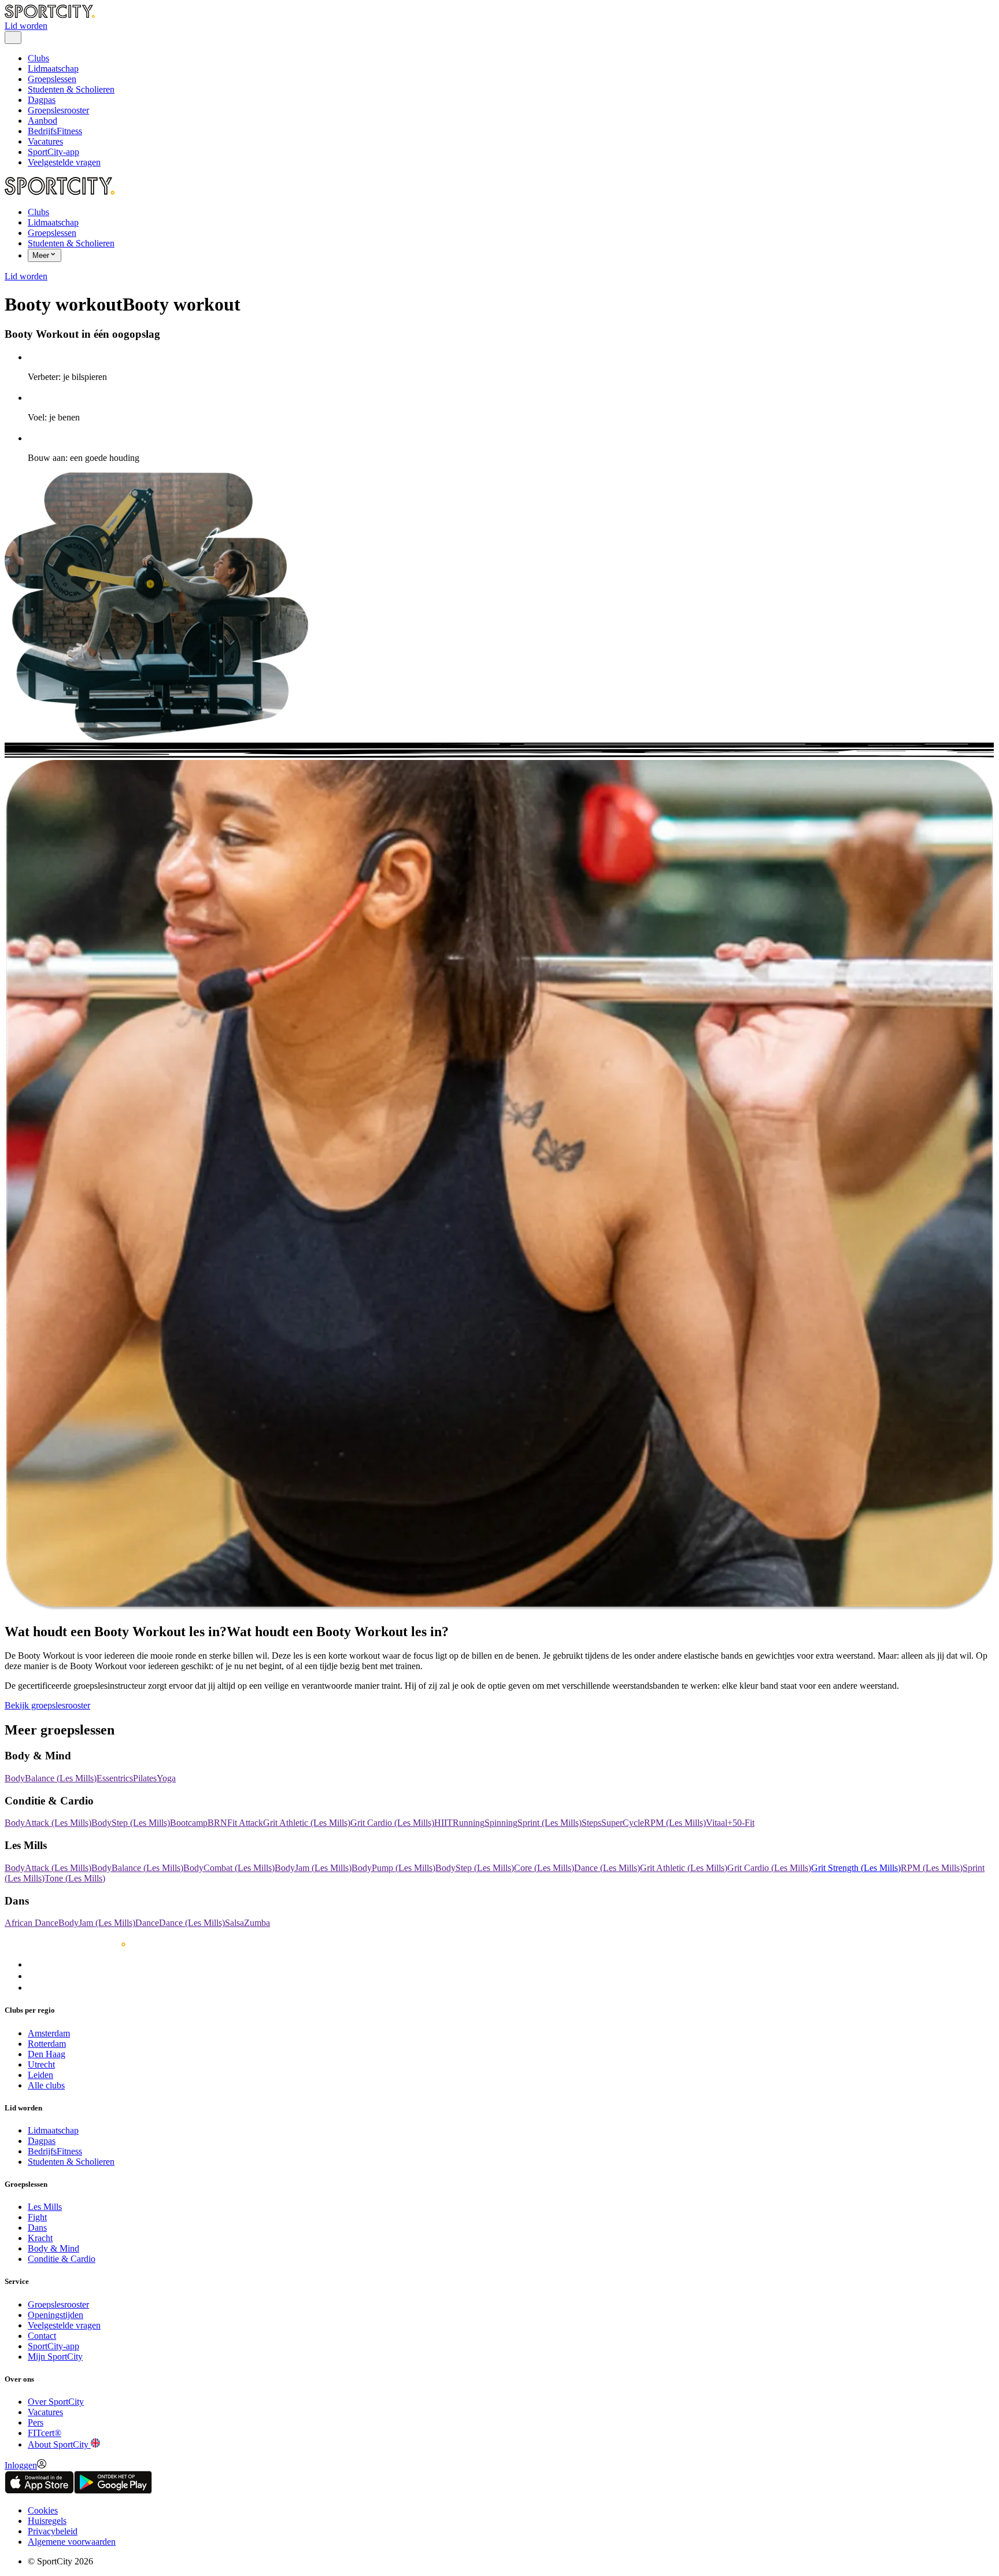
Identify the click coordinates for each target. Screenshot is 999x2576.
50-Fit (743, 1823)
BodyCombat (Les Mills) (229, 1868)
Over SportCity (56, 2402)
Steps (591, 1823)
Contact (42, 2336)
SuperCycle (623, 1823)
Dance (147, 1923)
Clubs (38, 58)
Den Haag (47, 2054)
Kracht (40, 2238)
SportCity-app (53, 152)
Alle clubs (46, 2085)
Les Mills (45, 2207)
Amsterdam (49, 2033)
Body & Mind (53, 2248)
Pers (36, 2422)
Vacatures (45, 141)
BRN (217, 1823)
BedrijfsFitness (55, 131)
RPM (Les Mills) (675, 1823)
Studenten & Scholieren (71, 89)
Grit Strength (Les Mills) (856, 1868)
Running (469, 1823)
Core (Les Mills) (544, 1868)
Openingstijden (55, 2315)
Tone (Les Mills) (75, 1878)
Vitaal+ (719, 1823)
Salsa (234, 1923)
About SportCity (59, 2444)
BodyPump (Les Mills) (393, 1868)
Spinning (501, 1823)
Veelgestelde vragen (64, 162)
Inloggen (21, 2465)
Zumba (257, 1923)
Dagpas (42, 100)
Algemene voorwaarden (72, 2542)
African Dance (32, 1923)
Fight (37, 2217)
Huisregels (47, 2521)
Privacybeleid (53, 2531)
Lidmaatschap (53, 69)
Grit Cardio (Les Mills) (392, 1823)
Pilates (145, 1778)
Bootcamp (189, 1823)
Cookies (43, 2510)
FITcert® (45, 2433)
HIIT (443, 1823)
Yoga (166, 1778)
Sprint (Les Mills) (550, 1823)
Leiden (40, 2075)
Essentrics (115, 1778)
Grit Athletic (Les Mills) (307, 1823)
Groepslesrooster (58, 110)
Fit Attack (245, 1823)
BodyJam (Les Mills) (313, 1868)
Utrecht (41, 2064)
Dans (37, 2228)
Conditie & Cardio (62, 2259)
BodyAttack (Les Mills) (48, 1823)
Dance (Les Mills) (607, 1868)
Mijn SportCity (55, 2357)
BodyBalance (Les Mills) (51, 1778)
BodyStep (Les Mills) (131, 1823)
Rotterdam (47, 2044)
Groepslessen (52, 79)
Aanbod (42, 121)
